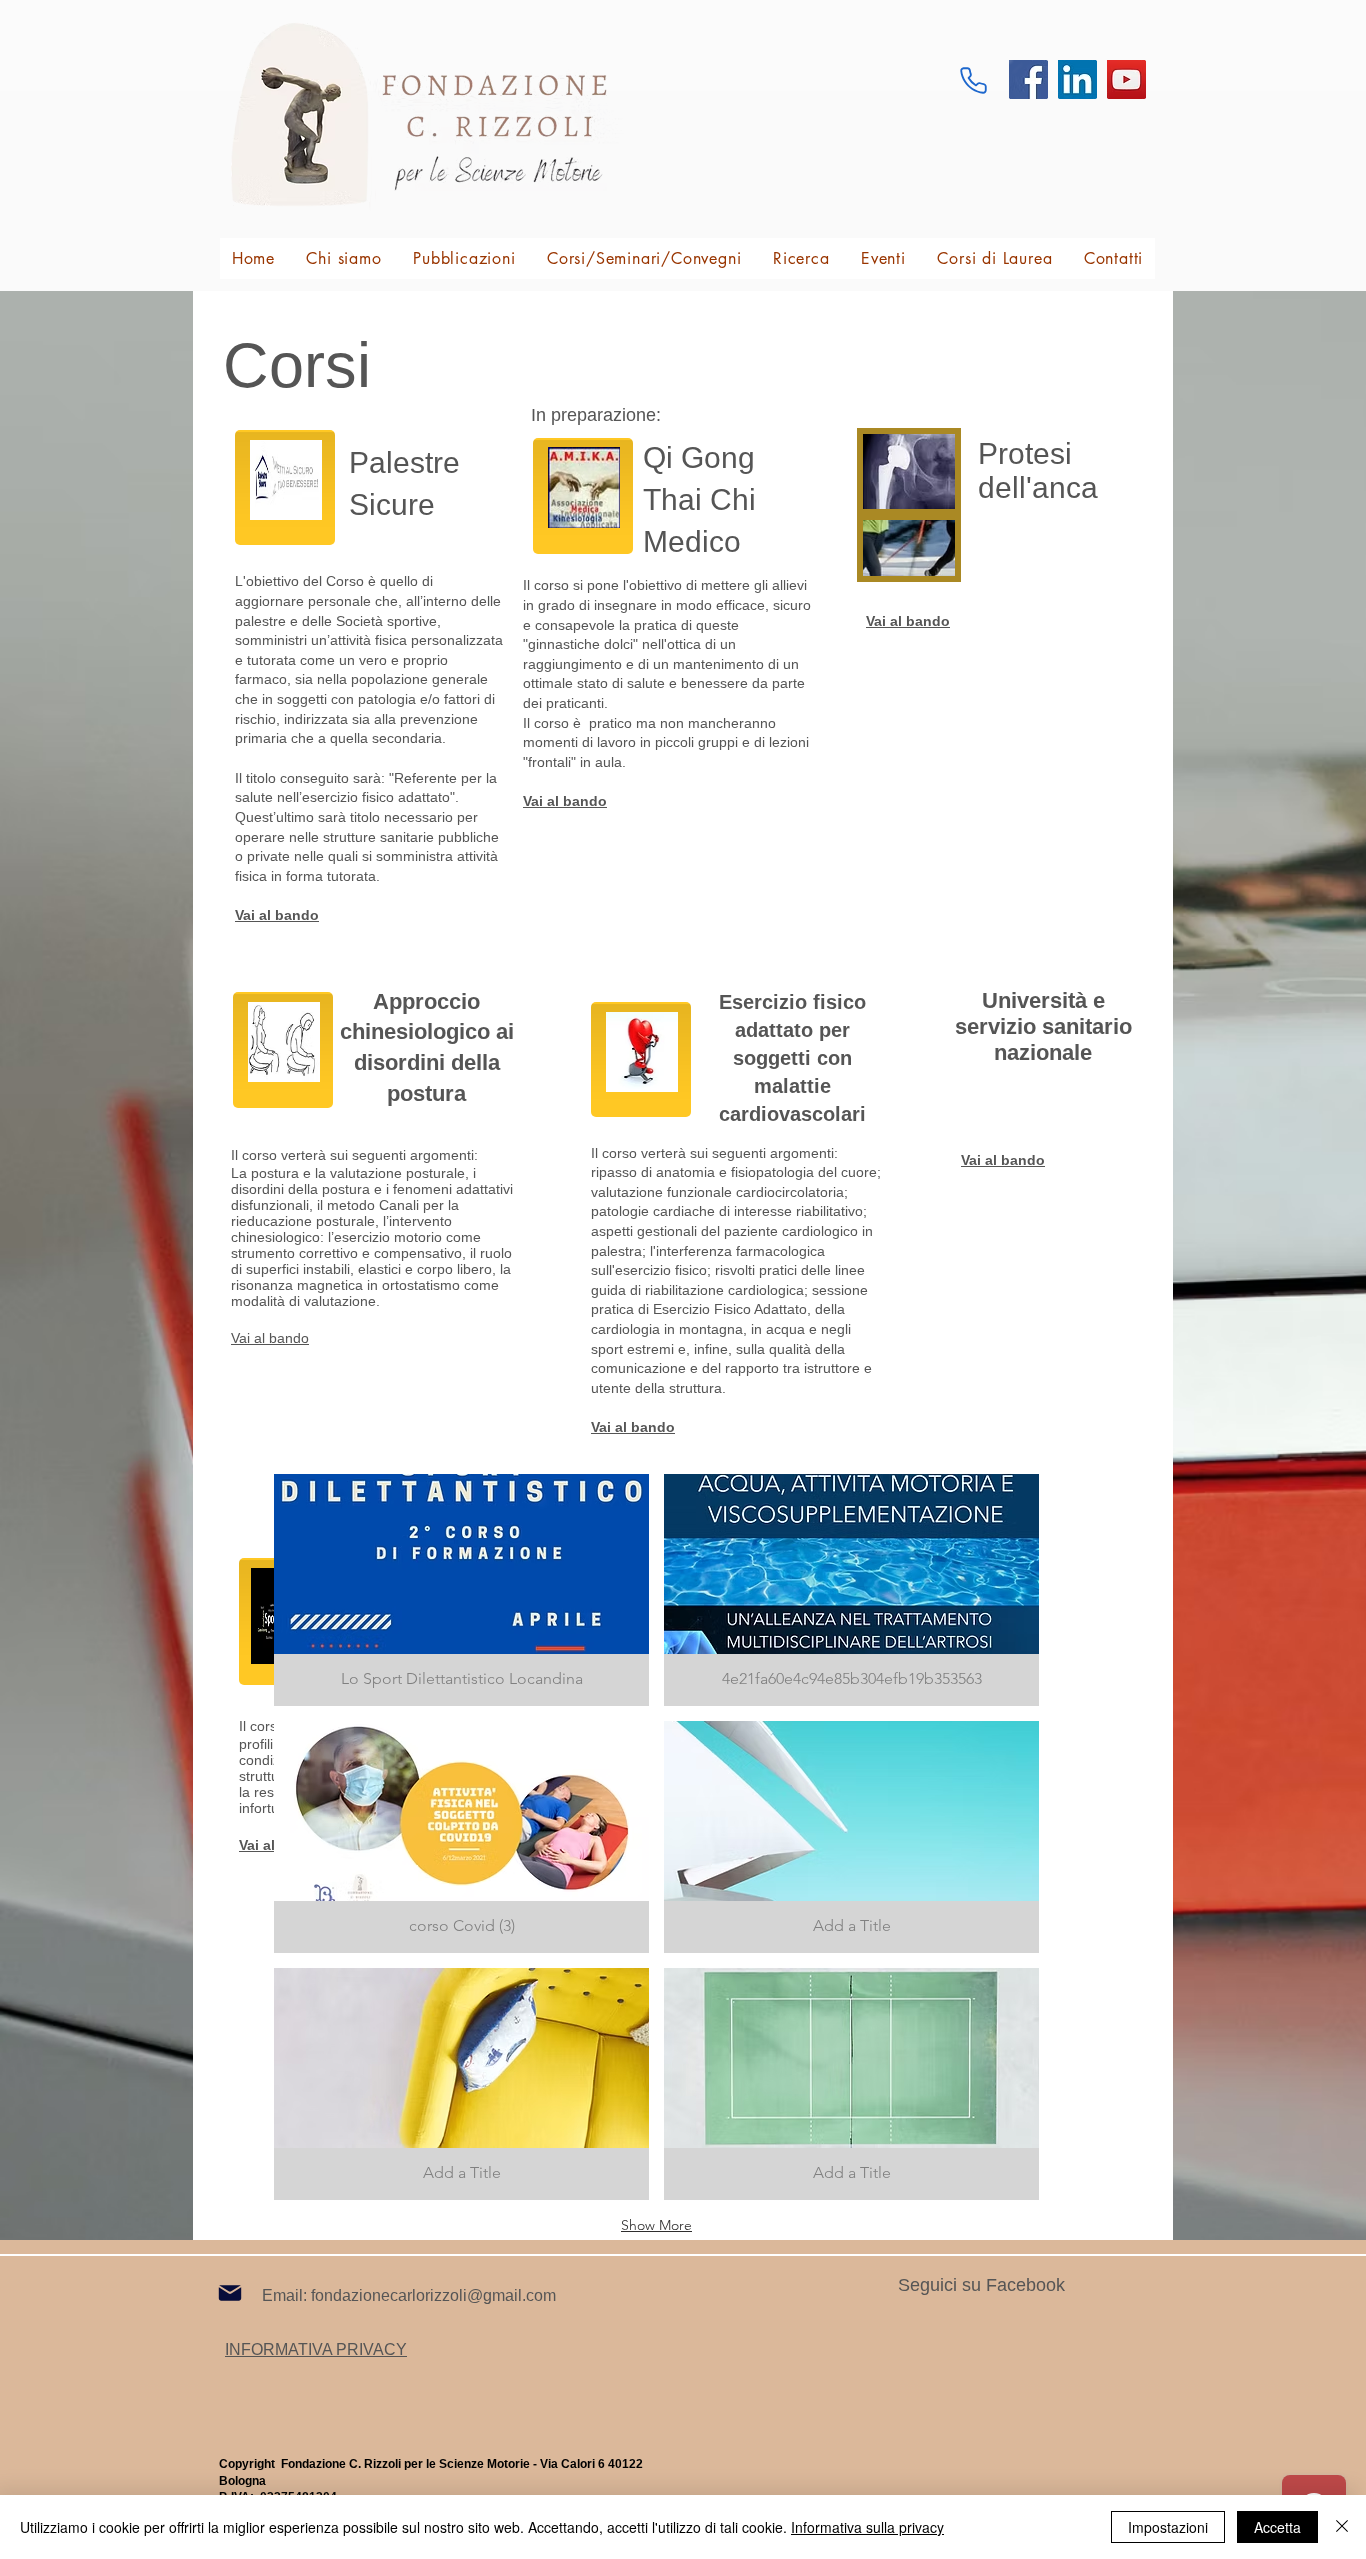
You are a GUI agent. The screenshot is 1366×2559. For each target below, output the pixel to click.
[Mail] (230, 2293)
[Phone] (973, 80)
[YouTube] (1126, 79)
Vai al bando (270, 1338)
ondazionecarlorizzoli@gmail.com (435, 2295)
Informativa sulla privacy (867, 2527)
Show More (656, 2225)
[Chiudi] (1342, 2527)
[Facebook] (1028, 79)
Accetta (1277, 2527)
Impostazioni (1168, 2527)
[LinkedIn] (1077, 79)
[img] (851, 1590)
